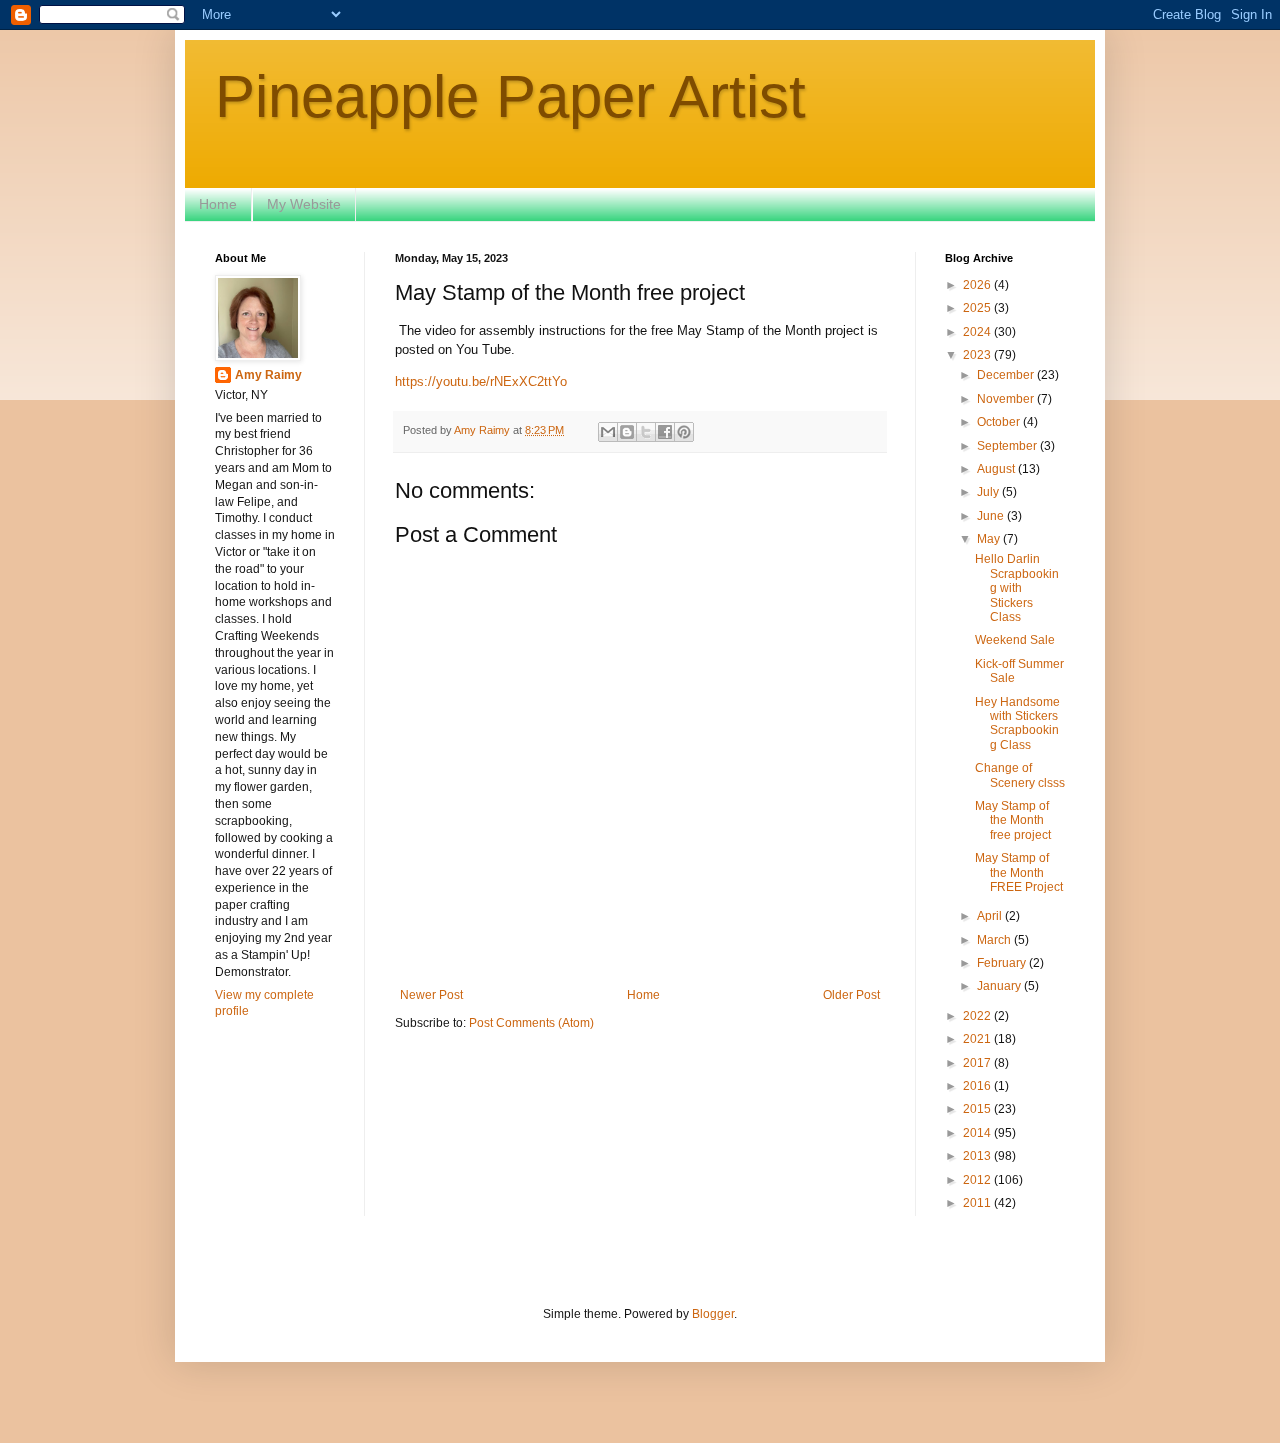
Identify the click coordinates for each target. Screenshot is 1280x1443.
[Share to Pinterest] (684, 432)
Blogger (713, 1314)
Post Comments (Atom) (531, 1023)
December (1007, 375)
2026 (978, 285)
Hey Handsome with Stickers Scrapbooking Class (1017, 723)
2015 (978, 1109)
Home (218, 204)
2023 (978, 355)
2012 (978, 1180)
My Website (304, 204)
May (990, 539)
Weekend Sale (1015, 640)
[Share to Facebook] (665, 432)
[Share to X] (646, 432)
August (997, 469)
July (989, 492)
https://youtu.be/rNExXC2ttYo (481, 381)
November (1007, 399)
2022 (978, 1016)
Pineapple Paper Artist (510, 96)
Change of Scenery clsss (1020, 775)
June (992, 516)
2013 (978, 1156)
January (1000, 986)
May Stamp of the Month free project (1013, 820)
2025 (978, 308)
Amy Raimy (268, 375)
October (1000, 422)
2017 (978, 1063)
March (995, 940)
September (1008, 446)
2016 (978, 1086)
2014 (978, 1133)
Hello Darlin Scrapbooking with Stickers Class (1017, 588)
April (991, 916)
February (1003, 963)
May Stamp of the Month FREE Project (1019, 872)
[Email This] (608, 432)
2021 (978, 1039)
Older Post (851, 995)
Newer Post (431, 995)
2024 (978, 332)
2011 (978, 1203)
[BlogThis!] (627, 432)
